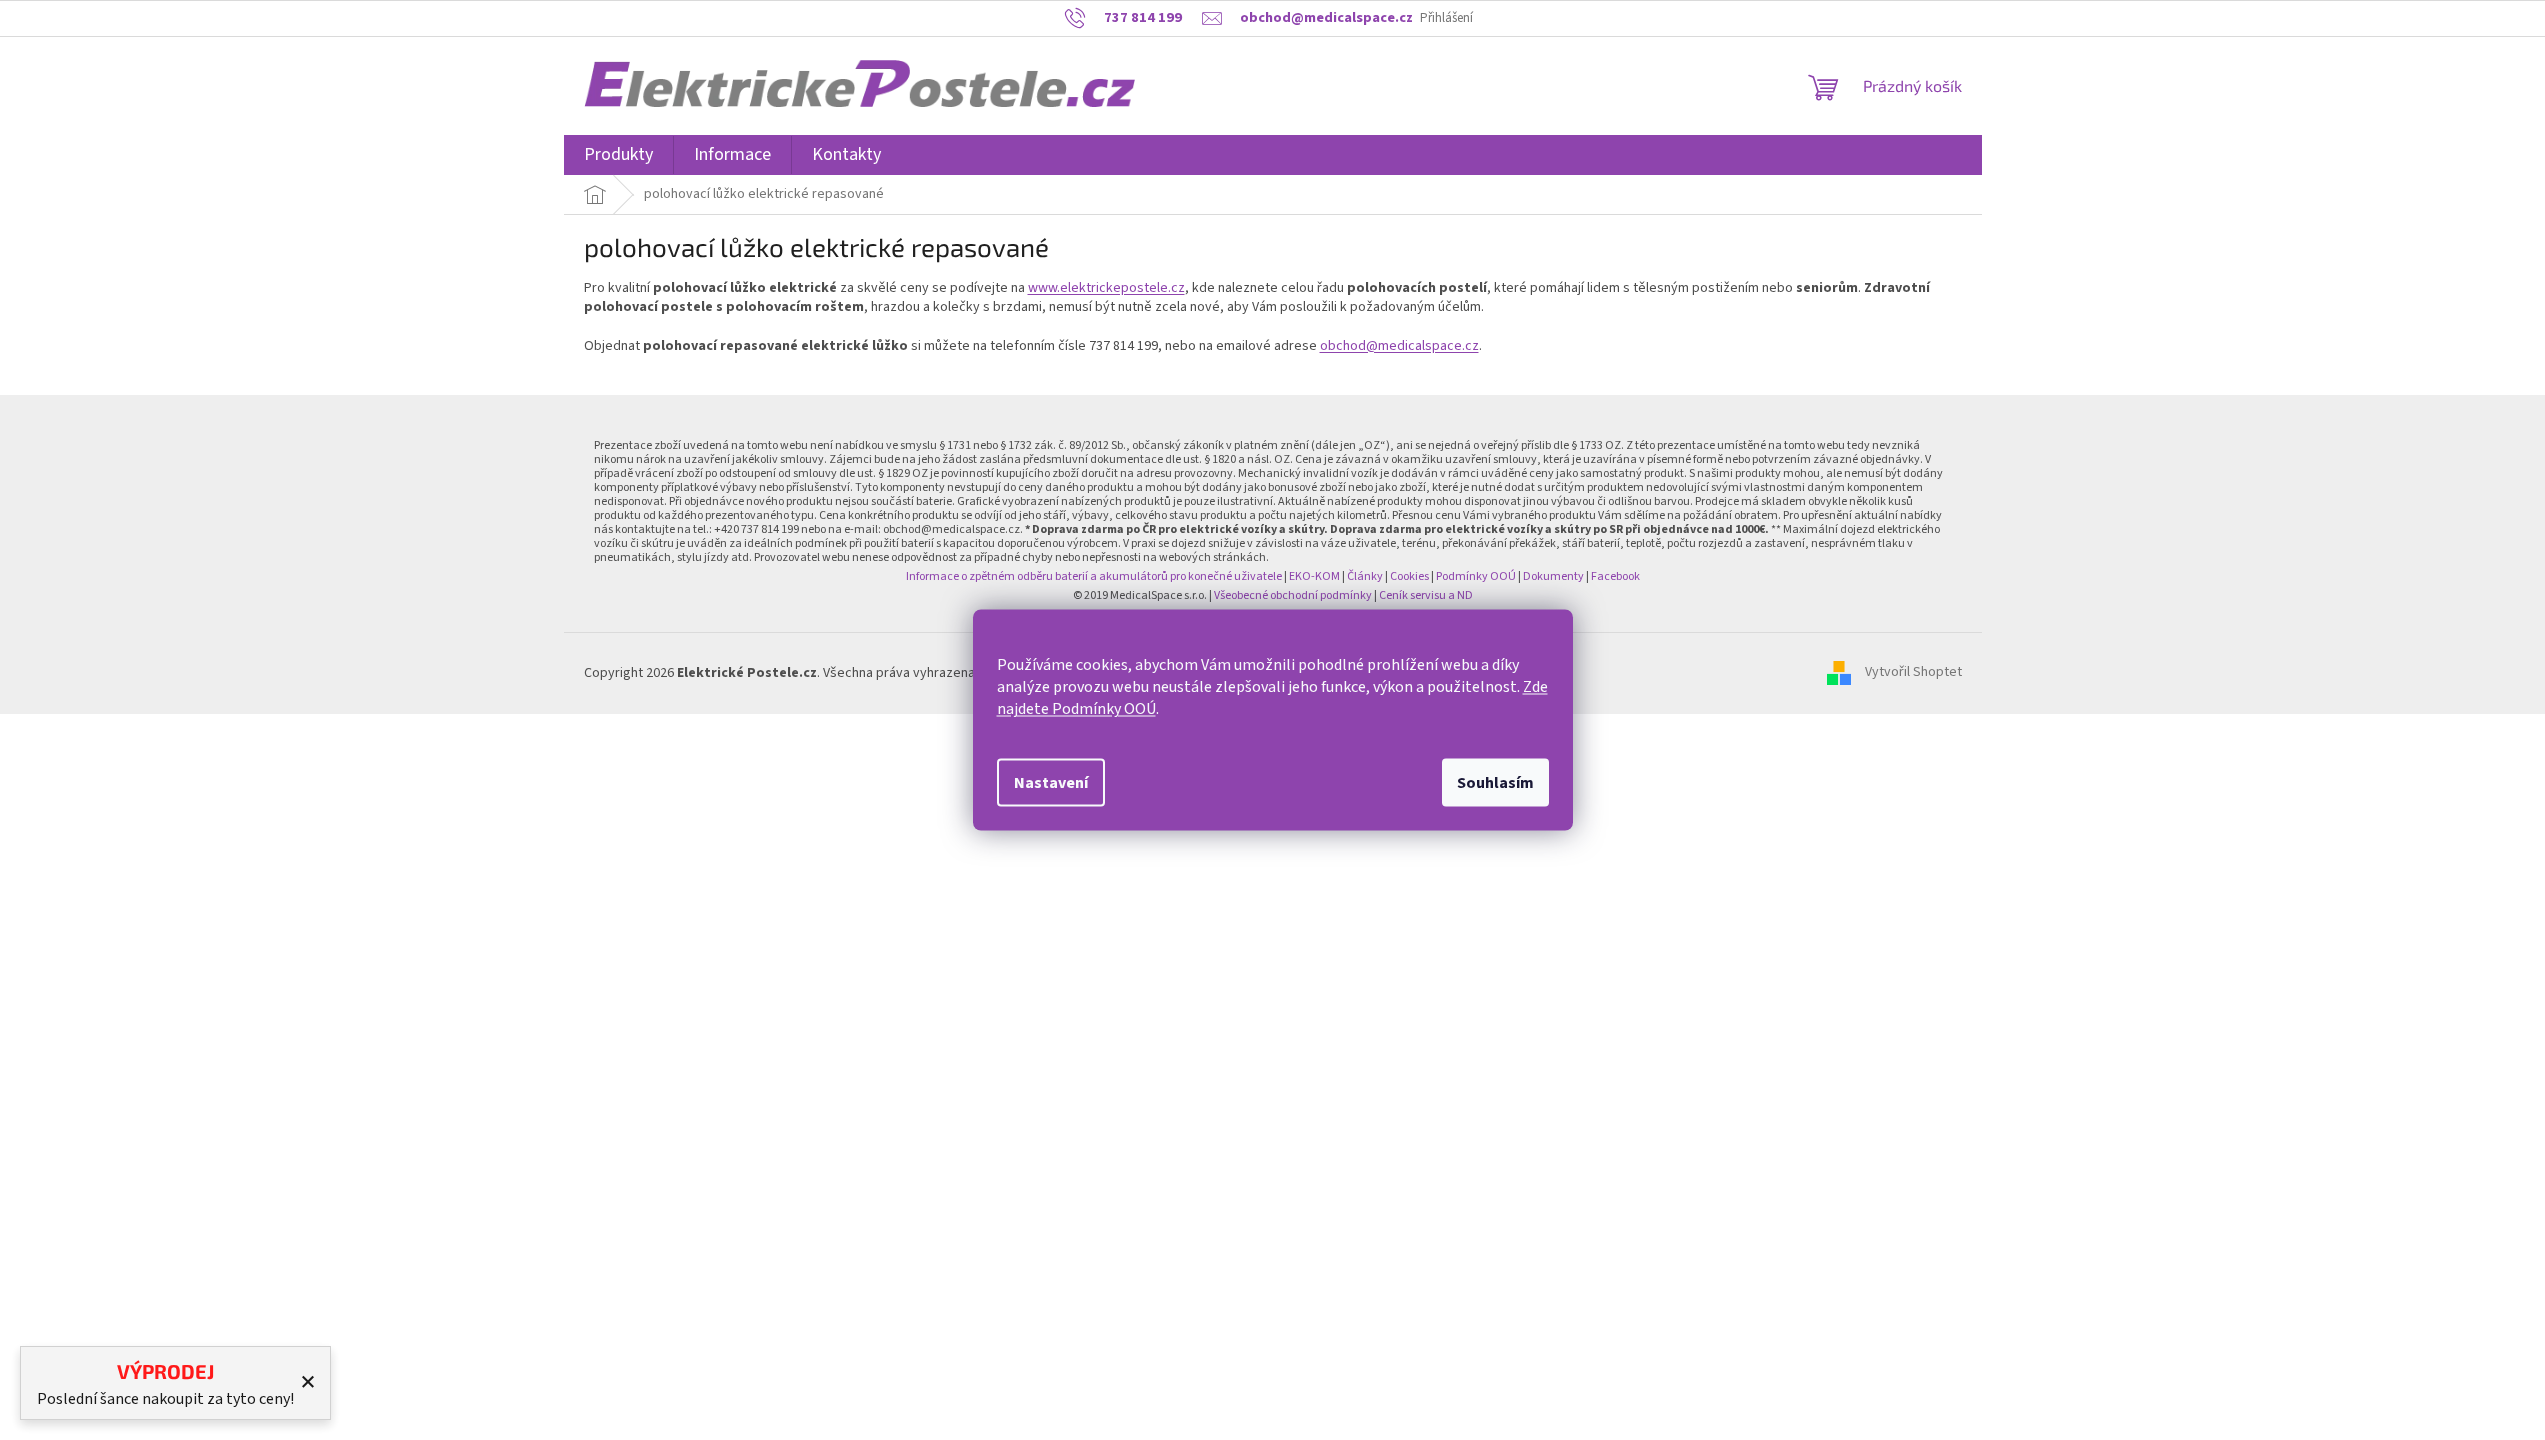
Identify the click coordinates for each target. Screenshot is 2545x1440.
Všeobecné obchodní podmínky (1293, 595)
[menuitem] (618, 155)
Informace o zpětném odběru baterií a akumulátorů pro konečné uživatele (1094, 576)
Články (1365, 576)
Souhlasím (1495, 783)
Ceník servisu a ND (1426, 595)
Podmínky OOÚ (1476, 576)
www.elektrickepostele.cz (1106, 288)
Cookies (1409, 576)
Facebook (1615, 576)
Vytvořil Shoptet (1913, 673)
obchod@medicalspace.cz (1399, 346)
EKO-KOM (1314, 576)
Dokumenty (1553, 576)
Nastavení (1051, 783)
